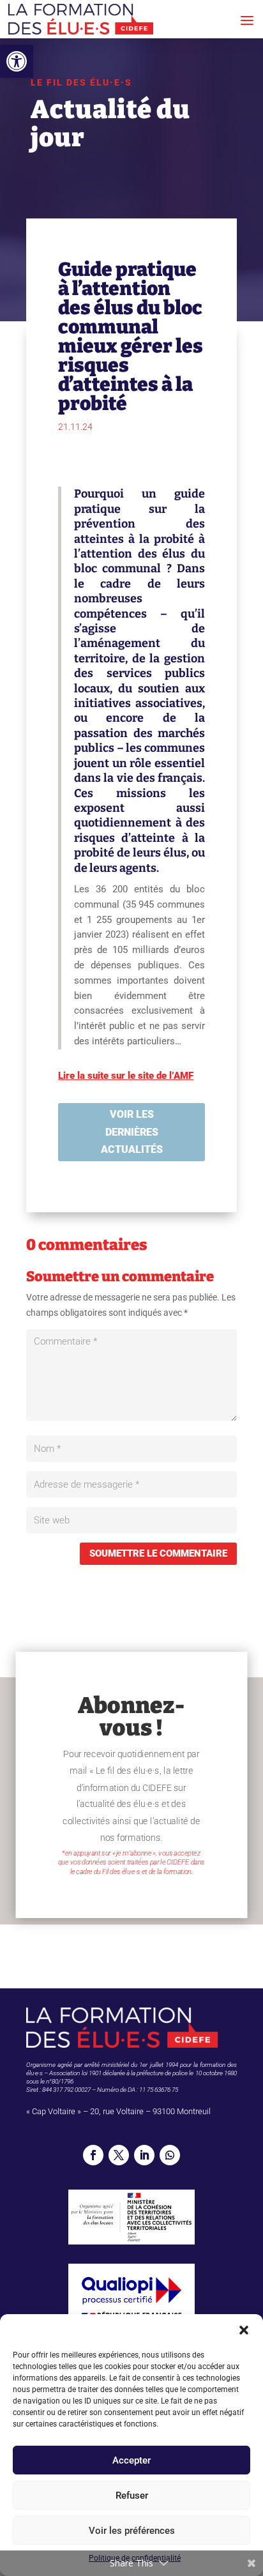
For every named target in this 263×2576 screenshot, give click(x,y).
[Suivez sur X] (119, 2155)
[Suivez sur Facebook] (93, 2155)
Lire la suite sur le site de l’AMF (126, 1076)
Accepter (131, 2460)
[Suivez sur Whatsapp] (170, 2155)
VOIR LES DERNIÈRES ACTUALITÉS (132, 1132)
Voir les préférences (132, 2531)
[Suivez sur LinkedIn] (144, 2155)
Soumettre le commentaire (158, 1553)
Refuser (132, 2496)
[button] (17, 61)
